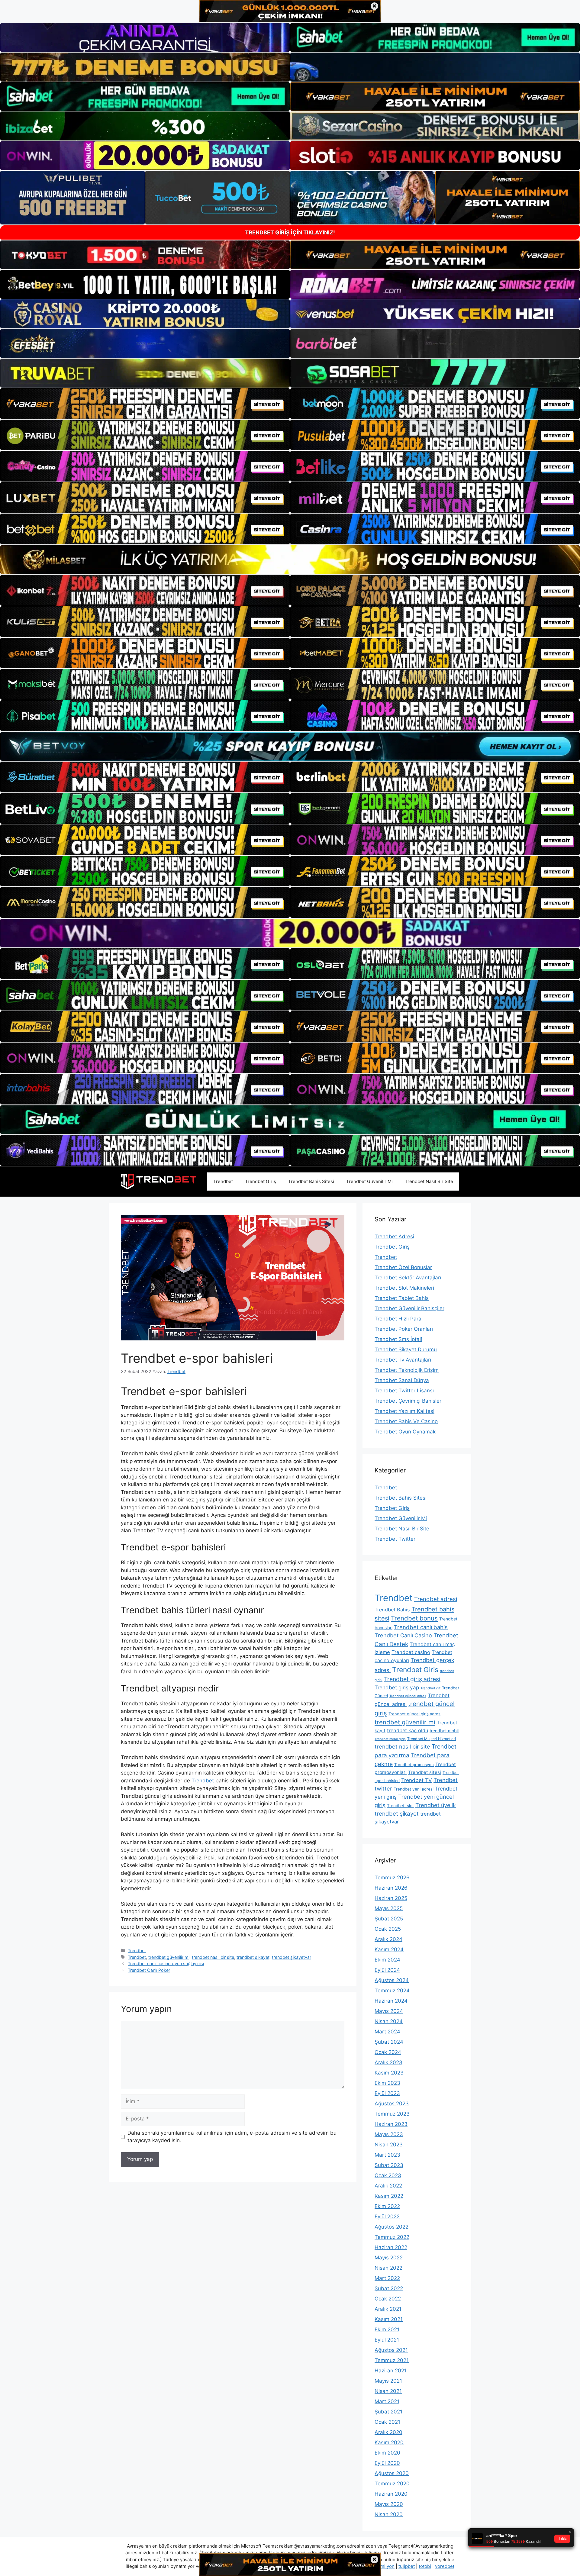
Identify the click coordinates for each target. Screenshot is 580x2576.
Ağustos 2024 (392, 1980)
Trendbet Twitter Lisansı (404, 1391)
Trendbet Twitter (395, 1539)
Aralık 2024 (388, 1939)
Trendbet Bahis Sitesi (311, 1181)
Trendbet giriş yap (397, 1687)
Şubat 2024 (389, 2042)
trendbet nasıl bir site (213, 1957)
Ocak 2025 (388, 1929)
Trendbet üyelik (436, 1805)
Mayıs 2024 (389, 2011)
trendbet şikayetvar (292, 1957)
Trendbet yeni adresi (414, 1789)
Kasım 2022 (389, 2196)
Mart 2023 (387, 2155)
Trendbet (223, 1181)
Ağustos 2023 (392, 2104)
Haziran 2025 (391, 1898)
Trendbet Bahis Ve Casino (406, 1421)
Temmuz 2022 (392, 2237)
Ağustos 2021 (391, 2350)
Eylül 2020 (387, 2463)
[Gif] (290, 560)
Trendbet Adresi (394, 1236)
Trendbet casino (411, 1652)
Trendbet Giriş (261, 1181)
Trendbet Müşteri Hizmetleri (432, 1739)
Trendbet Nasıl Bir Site (429, 1181)
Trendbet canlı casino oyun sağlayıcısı (166, 1963)
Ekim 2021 (387, 2329)
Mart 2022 (387, 2278)
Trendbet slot (400, 1806)
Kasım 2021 (389, 2319)
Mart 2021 (387, 2401)
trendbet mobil (444, 1731)
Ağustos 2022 (391, 2227)
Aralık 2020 (388, 2432)
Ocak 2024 (388, 2052)
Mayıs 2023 (389, 2134)
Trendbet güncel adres (408, 1696)
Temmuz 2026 (392, 1878)
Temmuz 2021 (392, 2360)
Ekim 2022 (387, 2206)
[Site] (145, 404)
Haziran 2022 (391, 2247)
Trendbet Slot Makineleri (404, 1288)
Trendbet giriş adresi (412, 1679)
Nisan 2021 (388, 2391)
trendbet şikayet (253, 1957)
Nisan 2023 (389, 2145)
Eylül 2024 (387, 1970)
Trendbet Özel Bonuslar (403, 1267)
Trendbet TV (417, 1780)
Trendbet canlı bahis (421, 1627)
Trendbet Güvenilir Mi (369, 1181)
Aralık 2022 (388, 2186)
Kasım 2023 (389, 2073)
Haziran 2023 (391, 2124)
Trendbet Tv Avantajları (403, 1360)
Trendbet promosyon (414, 1765)
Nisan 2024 (389, 2021)
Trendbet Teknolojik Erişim (407, 1370)
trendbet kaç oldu (408, 1730)
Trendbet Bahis (392, 1610)
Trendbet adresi (436, 1599)
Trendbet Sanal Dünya (402, 1380)
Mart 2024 (387, 2032)
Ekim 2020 (387, 2453)
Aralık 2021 (388, 2309)
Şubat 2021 (388, 2412)
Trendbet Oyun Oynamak (405, 1432)
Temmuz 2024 (392, 1991)
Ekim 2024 (387, 1960)
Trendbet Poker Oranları (404, 1329)
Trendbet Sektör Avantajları (408, 1278)
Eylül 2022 (387, 2217)
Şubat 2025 (389, 1919)
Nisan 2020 (389, 2514)
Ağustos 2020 (392, 2473)
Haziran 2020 (391, 2494)
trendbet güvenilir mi (169, 1957)
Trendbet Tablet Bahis (402, 1298)
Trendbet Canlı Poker (149, 1970)
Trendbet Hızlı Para (398, 1319)
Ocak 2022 (388, 2299)
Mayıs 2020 (389, 2504)
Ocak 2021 (387, 2422)
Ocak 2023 (388, 2175)
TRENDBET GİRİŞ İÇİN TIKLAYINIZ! (290, 232)
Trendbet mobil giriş (390, 1739)
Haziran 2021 (391, 2371)
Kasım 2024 (389, 1949)
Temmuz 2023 (392, 2114)
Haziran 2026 (391, 1888)
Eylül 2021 (387, 2340)
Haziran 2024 (391, 2001)
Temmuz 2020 (392, 2484)
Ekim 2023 (387, 2083)
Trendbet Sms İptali (398, 1339)
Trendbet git (430, 1688)
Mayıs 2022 (389, 2258)
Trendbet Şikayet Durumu (406, 1349)
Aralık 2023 (388, 2062)
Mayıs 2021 (388, 2381)
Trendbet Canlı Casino (403, 1635)
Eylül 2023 (387, 2093)
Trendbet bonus (414, 1618)
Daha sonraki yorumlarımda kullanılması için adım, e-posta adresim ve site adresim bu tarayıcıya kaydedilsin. (232, 2137)
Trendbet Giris (415, 1670)
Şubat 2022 (389, 2288)
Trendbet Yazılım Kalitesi (404, 1411)
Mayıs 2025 (389, 1908)
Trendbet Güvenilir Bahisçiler (409, 1308)
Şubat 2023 (389, 2165)
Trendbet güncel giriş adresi (415, 1714)
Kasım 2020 (389, 2442)
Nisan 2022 (388, 2268)
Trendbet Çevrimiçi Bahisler (408, 1401)
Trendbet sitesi (425, 1772)
